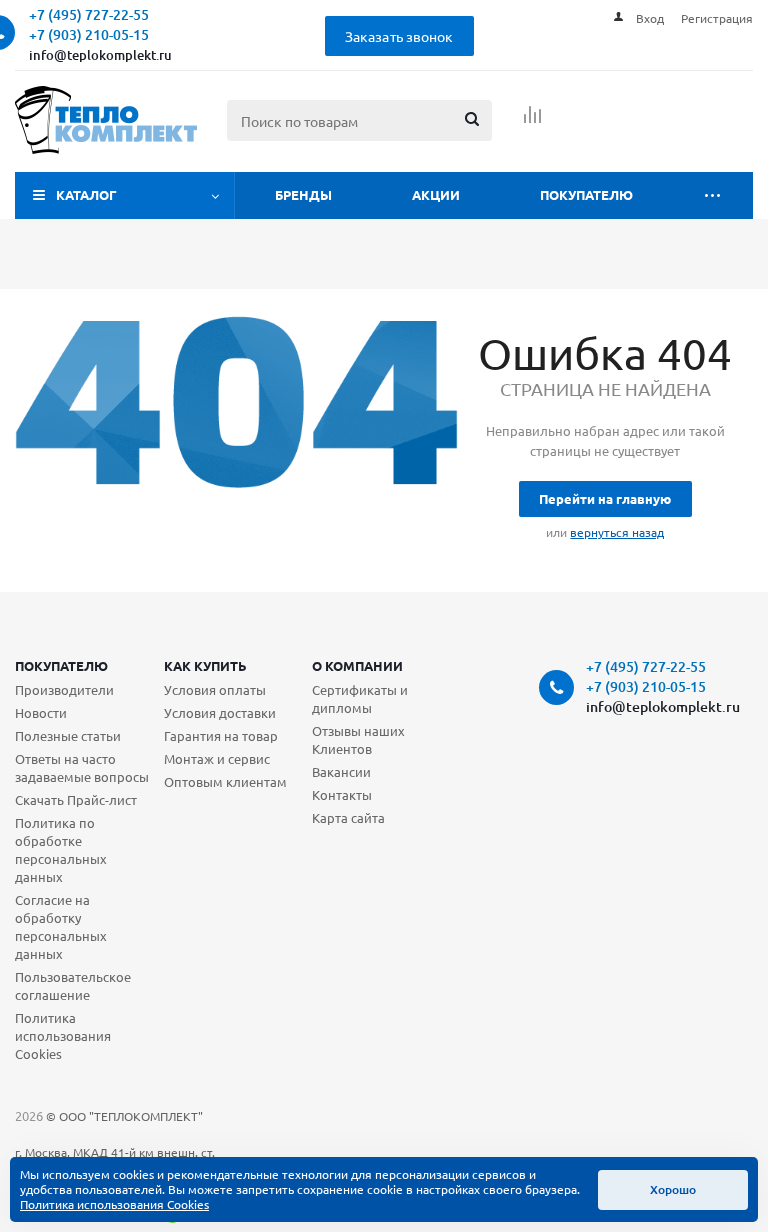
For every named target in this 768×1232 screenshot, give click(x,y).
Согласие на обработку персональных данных (61, 926)
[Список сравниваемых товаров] (533, 121)
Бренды (303, 194)
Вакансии (341, 771)
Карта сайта (348, 817)
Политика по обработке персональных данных (61, 849)
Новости (41, 712)
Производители (64, 689)
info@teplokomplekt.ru (100, 55)
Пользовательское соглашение (73, 985)
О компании (357, 665)
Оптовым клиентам (225, 781)
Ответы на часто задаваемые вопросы (82, 767)
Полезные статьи (68, 735)
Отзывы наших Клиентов (358, 739)
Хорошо (673, 1189)
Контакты (342, 794)
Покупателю (586, 194)
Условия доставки (220, 712)
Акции (436, 194)
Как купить (205, 665)
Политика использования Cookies (63, 1035)
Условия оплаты (215, 689)
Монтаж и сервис (217, 758)
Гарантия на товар (221, 735)
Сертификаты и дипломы (360, 698)
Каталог (86, 194)
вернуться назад (617, 532)
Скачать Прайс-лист (76, 799)
